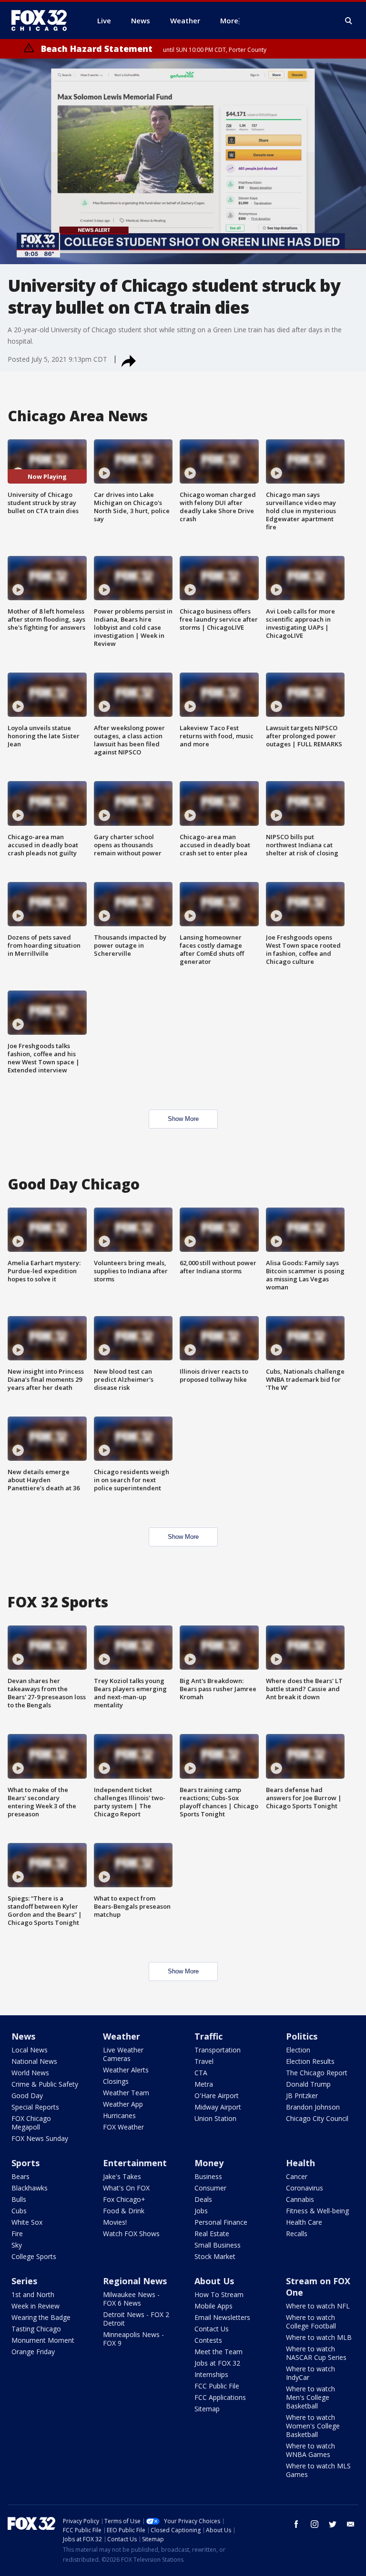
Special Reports (35, 2107)
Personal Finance (221, 2222)
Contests (208, 2340)
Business (208, 2176)
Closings (116, 2081)
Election (298, 2050)
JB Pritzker (302, 2095)
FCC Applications (220, 2397)
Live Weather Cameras (123, 2054)
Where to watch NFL (318, 2306)
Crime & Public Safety (45, 2084)
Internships (211, 2374)
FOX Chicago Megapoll (31, 2123)
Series (24, 2281)
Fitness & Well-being (317, 2211)
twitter (333, 2524)
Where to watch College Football (311, 2322)
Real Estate (212, 2234)
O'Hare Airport (217, 2095)
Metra (204, 2084)
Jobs (201, 2211)
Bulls (19, 2199)
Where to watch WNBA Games (310, 2450)
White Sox (27, 2222)
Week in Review (36, 2306)
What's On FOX (126, 2188)
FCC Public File (217, 2386)
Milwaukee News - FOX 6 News (131, 2299)
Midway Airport (218, 2107)
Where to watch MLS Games (318, 2470)
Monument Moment (43, 2340)
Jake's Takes (122, 2176)
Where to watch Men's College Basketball (310, 2397)
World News (30, 2073)
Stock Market (215, 2256)
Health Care (304, 2222)
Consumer (210, 2188)
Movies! (115, 2222)
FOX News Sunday (40, 2138)
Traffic (208, 2036)
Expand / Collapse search (349, 21)
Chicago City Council (317, 2118)
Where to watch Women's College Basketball (313, 2426)
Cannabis (300, 2199)
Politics (302, 2036)
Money (209, 2163)
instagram (315, 2524)
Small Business (218, 2245)
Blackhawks (30, 2188)
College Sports (34, 2256)
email (351, 2524)
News (23, 2036)
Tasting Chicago (36, 2329)
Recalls (297, 2234)
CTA (201, 2073)
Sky (17, 2245)
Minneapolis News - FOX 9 (133, 2339)
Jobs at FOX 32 (217, 2363)
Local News (30, 2050)
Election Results (310, 2061)
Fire (17, 2234)
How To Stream (219, 2294)
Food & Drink (124, 2211)
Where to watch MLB (319, 2337)
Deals (203, 2199)
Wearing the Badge (41, 2317)
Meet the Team (219, 2352)
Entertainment (135, 2163)
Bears (20, 2176)
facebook (296, 2524)
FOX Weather (123, 2127)
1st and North (33, 2294)
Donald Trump (308, 2084)
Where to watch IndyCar (310, 2373)
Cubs (19, 2211)
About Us (214, 2281)
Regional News (135, 2281)
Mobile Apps (213, 2306)
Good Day (27, 2095)
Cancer (297, 2176)
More (229, 20)
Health (300, 2163)
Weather (122, 2036)
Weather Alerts (126, 2070)
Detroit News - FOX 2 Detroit (136, 2319)
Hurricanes (119, 2115)
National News (34, 2061)
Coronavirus (305, 2188)
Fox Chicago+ (124, 2199)
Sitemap (207, 2409)
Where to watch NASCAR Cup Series (316, 2353)
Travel (204, 2061)
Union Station (215, 2118)
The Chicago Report (317, 2073)
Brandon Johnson (313, 2107)
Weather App (123, 2104)
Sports (25, 2163)
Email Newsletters (222, 2317)
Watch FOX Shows (131, 2234)
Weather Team (126, 2093)
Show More (183, 1119)
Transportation (218, 2050)
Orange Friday (33, 2352)
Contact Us (212, 2329)
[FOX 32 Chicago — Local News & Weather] (43, 20)
